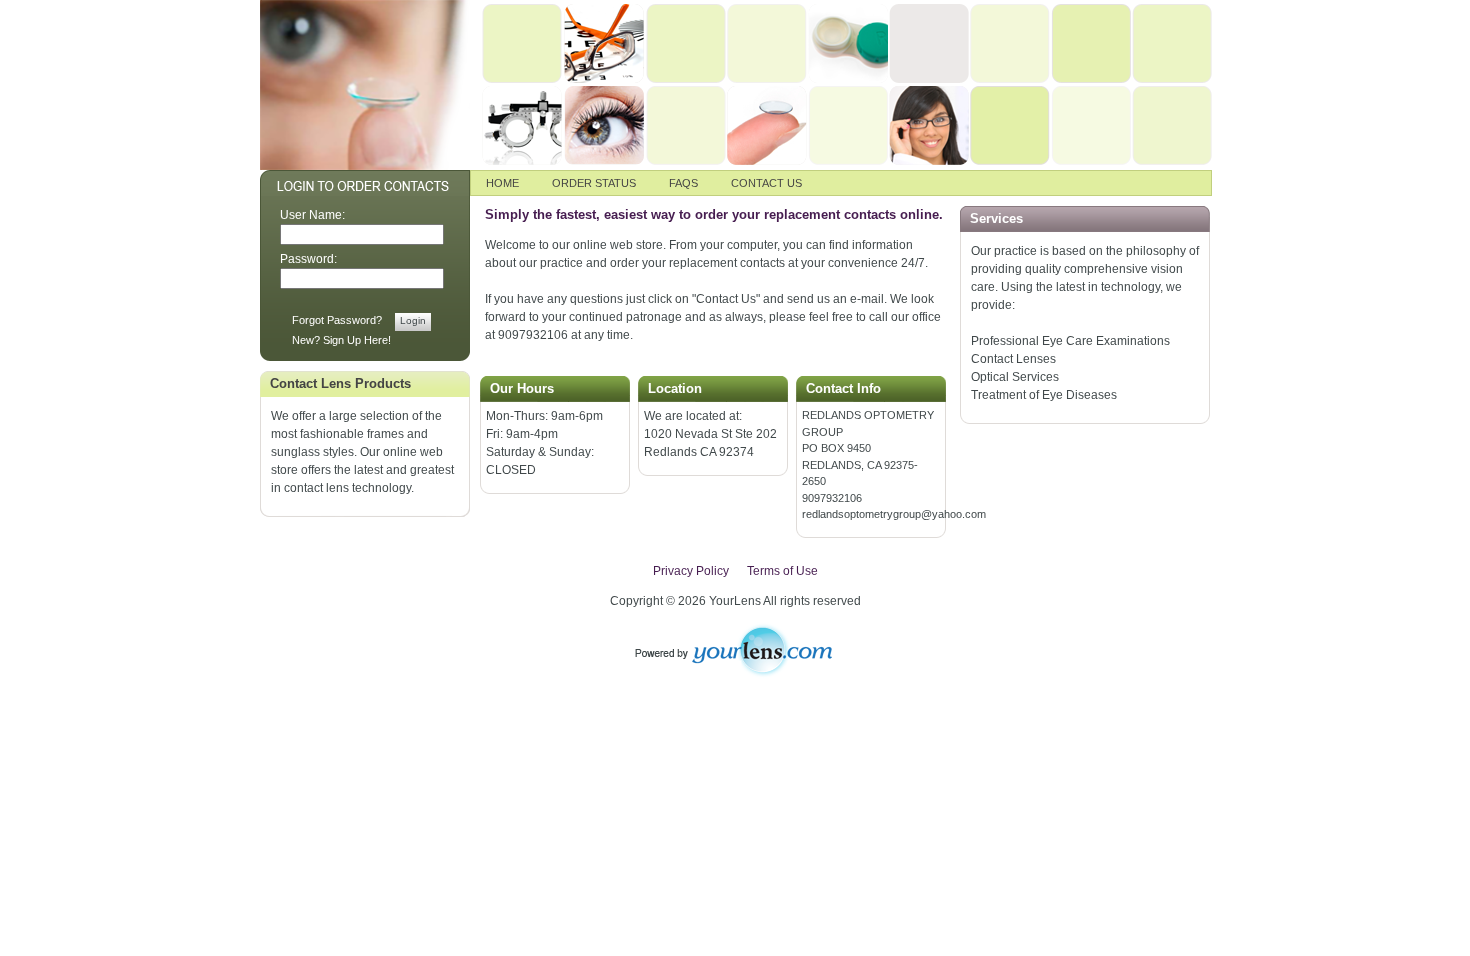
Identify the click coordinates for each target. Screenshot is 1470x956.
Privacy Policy (691, 571)
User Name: (312, 215)
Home (502, 183)
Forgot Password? (337, 320)
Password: (308, 259)
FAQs (683, 183)
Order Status (594, 183)
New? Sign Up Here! (341, 340)
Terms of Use (782, 571)
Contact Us (766, 183)
